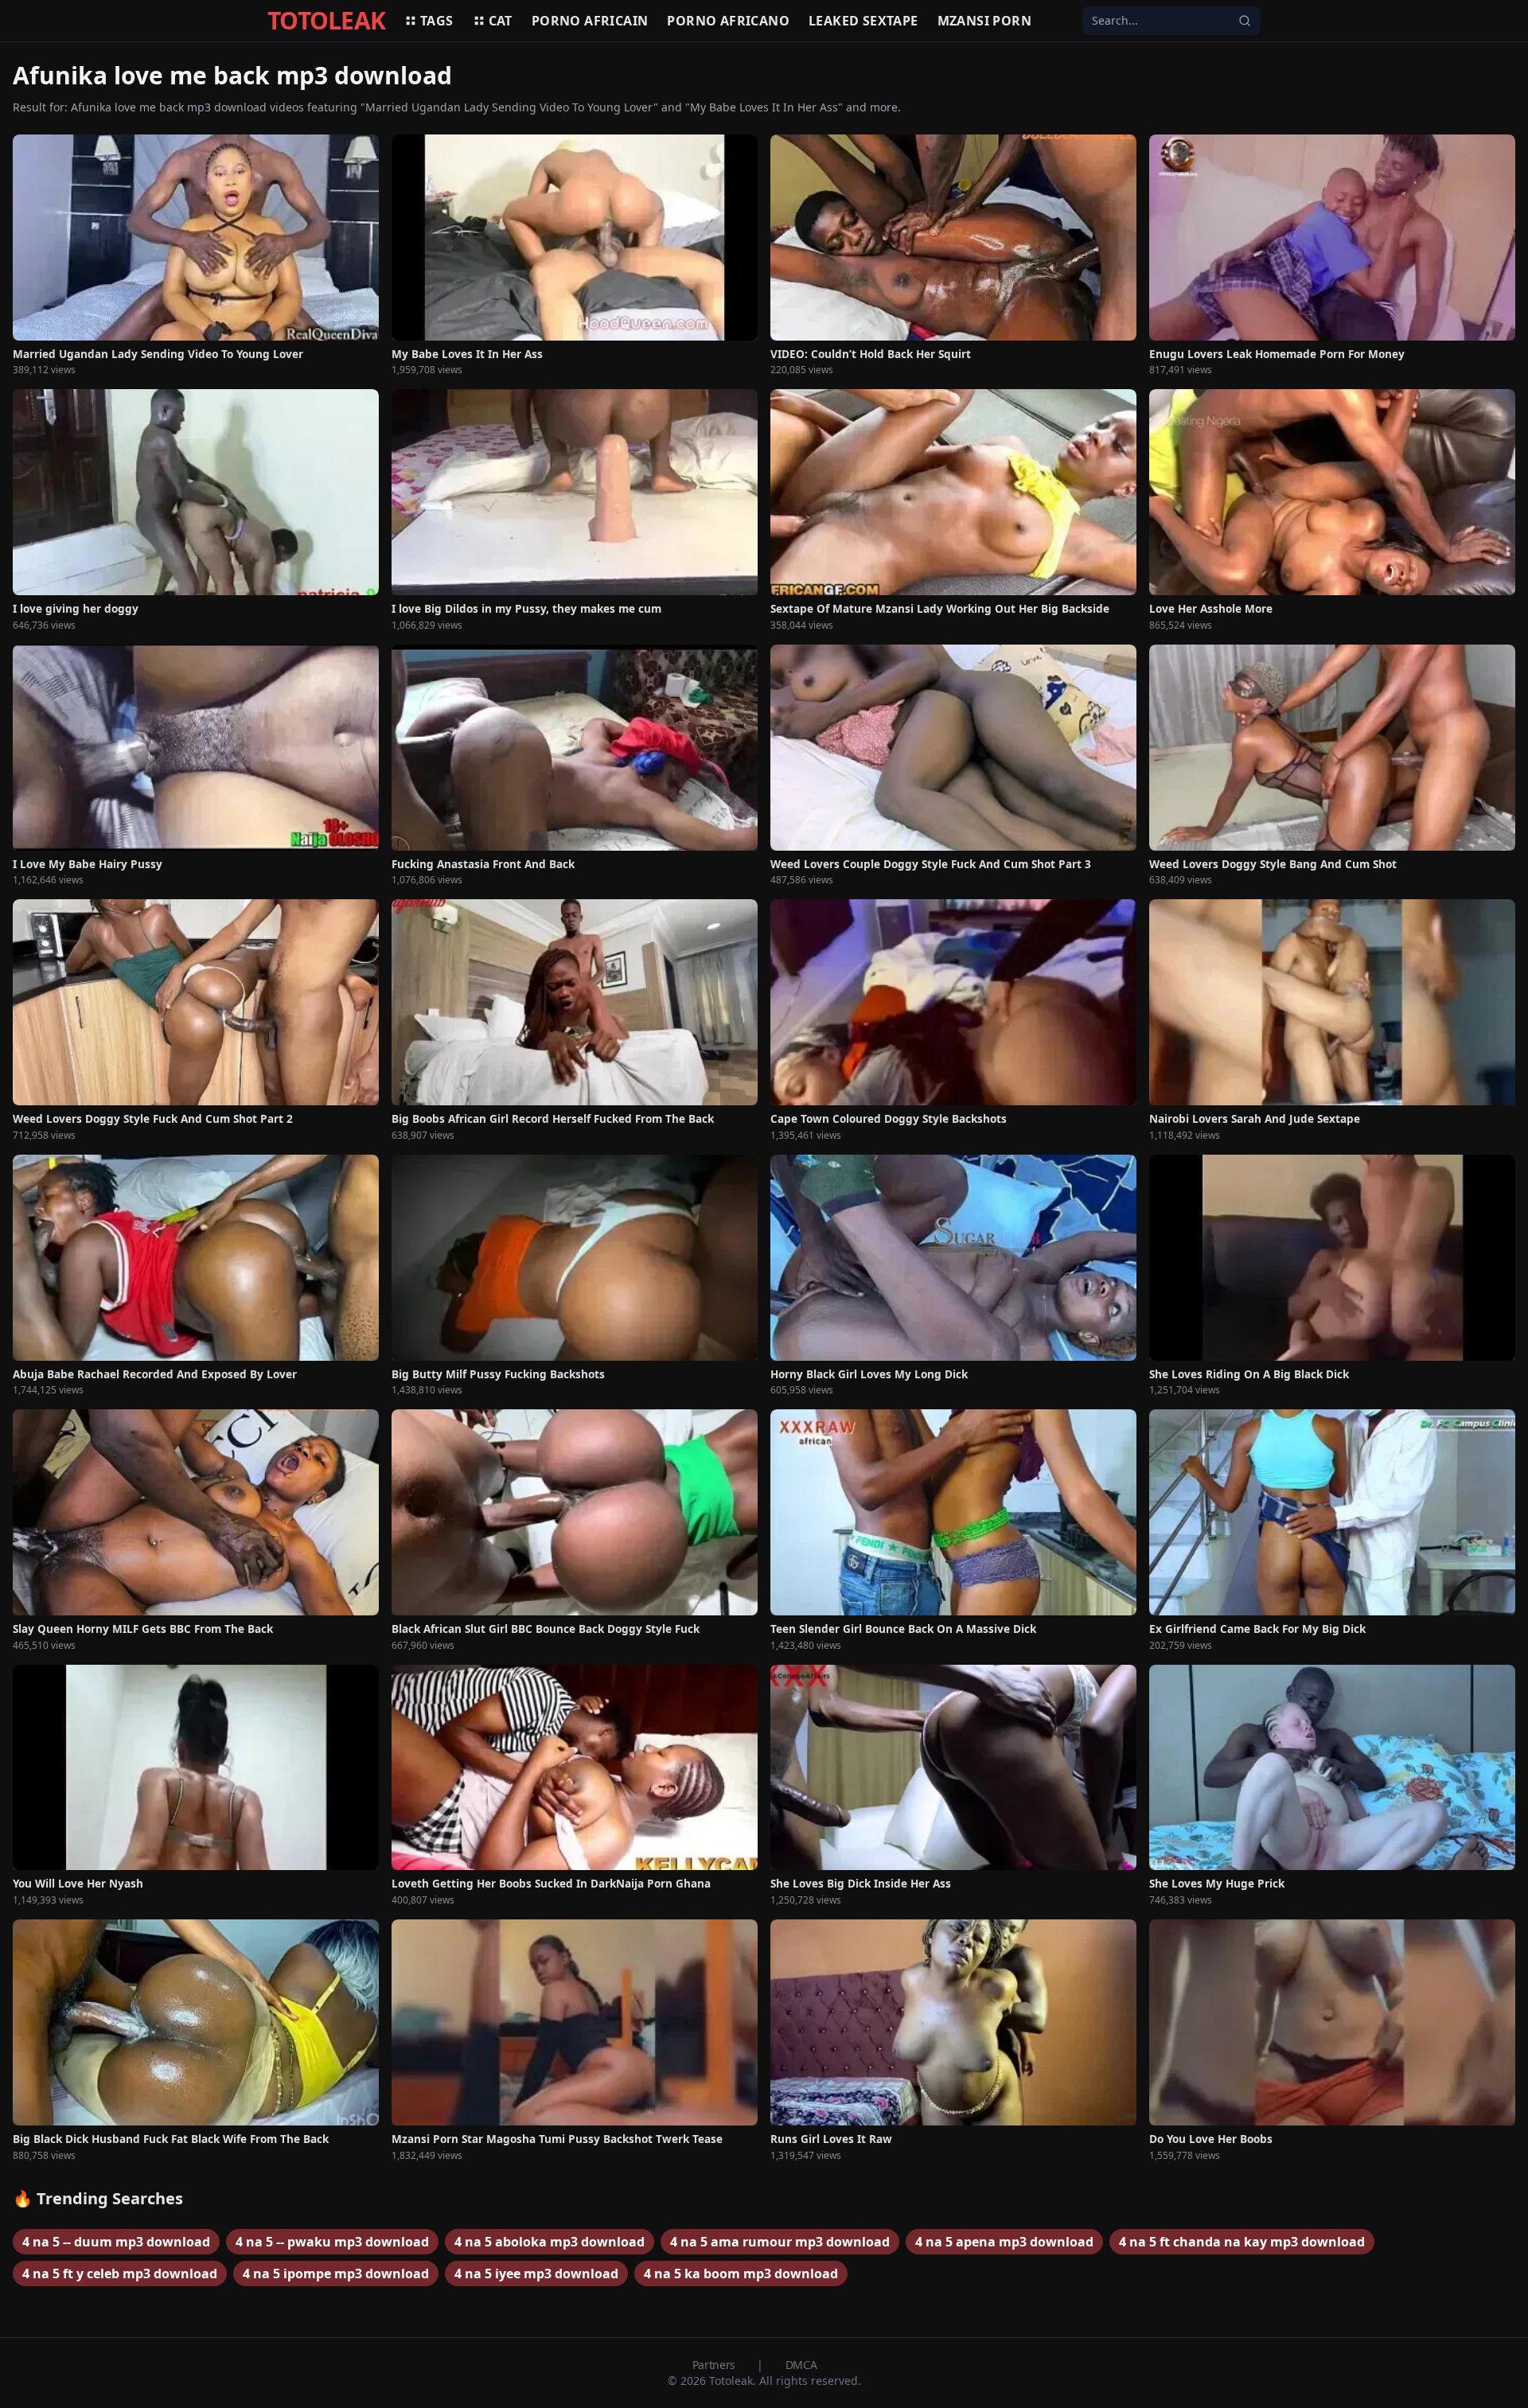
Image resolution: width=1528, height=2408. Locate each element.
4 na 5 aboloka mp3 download (550, 2242)
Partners (715, 2365)
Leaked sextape (863, 21)
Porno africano (728, 21)
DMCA (801, 2365)
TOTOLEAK (326, 21)
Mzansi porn (984, 21)
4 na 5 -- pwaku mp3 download (332, 2242)
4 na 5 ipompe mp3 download (336, 2274)
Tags (437, 21)
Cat (501, 21)
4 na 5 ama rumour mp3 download (780, 2242)
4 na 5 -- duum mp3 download (116, 2242)
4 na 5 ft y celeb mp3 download (120, 2274)
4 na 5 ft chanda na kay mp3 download (1242, 2242)
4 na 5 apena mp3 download (1004, 2242)
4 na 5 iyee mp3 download (536, 2274)
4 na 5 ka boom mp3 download (741, 2274)
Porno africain (590, 21)
